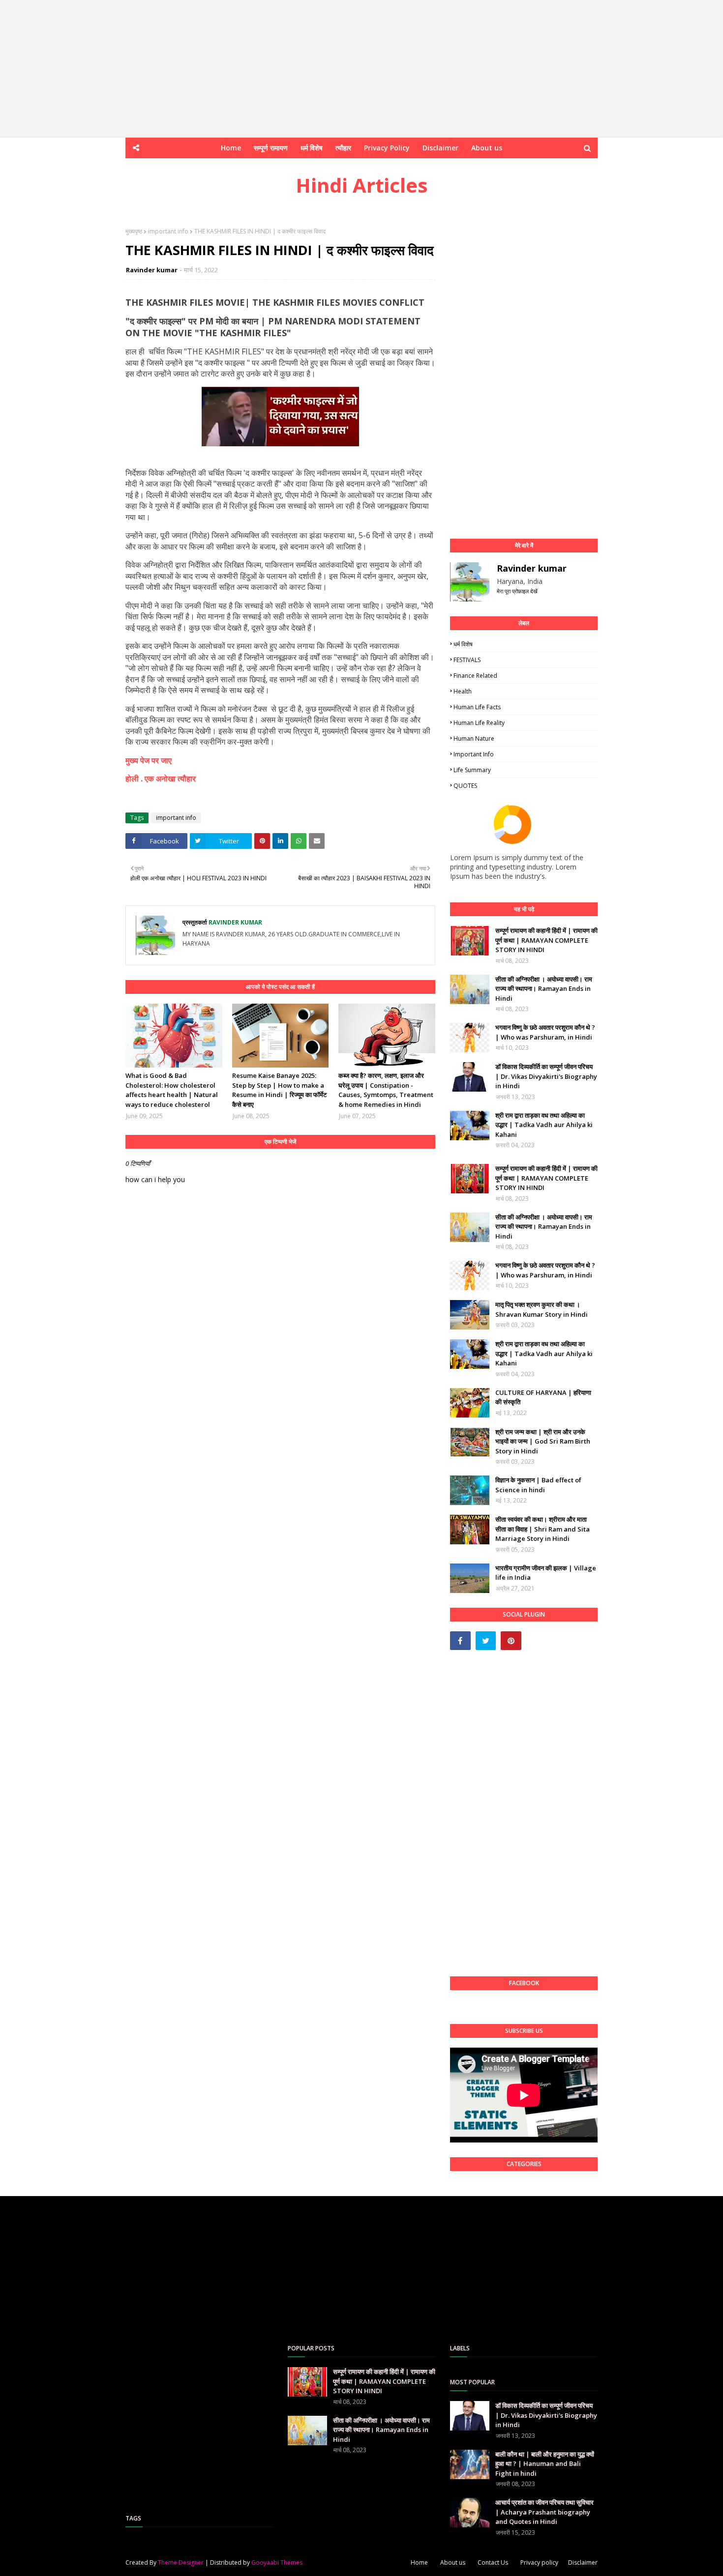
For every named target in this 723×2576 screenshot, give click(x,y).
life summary (472, 770)
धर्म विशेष (463, 644)
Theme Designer (181, 2562)
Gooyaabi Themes (277, 2562)
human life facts (477, 707)
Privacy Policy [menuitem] (387, 148)
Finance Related (475, 676)
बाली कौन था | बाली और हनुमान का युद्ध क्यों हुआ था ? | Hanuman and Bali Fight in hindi (545, 2464)
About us (453, 2562)
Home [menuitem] (231, 148)
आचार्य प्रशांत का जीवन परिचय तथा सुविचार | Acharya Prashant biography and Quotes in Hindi (544, 2512)
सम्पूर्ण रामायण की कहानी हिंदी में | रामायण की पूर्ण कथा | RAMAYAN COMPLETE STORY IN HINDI (546, 940)
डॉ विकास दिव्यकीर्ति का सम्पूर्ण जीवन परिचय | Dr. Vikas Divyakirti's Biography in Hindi (546, 1076)
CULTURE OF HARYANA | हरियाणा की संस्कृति (543, 1397)
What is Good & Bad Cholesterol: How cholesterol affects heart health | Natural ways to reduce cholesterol (172, 1090)
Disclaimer (583, 2562)
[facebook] (460, 1641)
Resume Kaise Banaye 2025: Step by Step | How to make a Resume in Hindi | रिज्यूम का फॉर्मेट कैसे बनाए (279, 1090)
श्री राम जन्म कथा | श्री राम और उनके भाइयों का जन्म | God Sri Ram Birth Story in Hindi (543, 1441)
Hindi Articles (362, 185)
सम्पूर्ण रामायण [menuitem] (271, 148)
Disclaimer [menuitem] (440, 148)
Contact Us (493, 2562)
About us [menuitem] (487, 148)
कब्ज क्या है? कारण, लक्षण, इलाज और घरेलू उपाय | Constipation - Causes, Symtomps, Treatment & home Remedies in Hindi (386, 1090)
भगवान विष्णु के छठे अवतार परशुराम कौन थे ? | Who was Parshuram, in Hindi (545, 1032)
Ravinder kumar (152, 270)
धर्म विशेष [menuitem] (312, 148)
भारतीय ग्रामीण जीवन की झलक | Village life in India (546, 1573)
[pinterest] (511, 1641)
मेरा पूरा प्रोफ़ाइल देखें (517, 591)
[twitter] (486, 1641)
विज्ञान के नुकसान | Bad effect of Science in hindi (538, 1485)
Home (419, 2562)
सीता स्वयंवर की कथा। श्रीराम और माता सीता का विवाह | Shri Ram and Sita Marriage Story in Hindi (542, 1529)
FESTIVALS (467, 660)
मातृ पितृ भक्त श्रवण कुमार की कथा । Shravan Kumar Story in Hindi (542, 1309)
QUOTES (465, 786)
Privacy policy (539, 2562)
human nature (474, 738)
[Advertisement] (295, 69)
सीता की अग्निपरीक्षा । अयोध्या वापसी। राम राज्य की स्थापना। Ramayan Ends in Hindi (544, 989)
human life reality (479, 723)
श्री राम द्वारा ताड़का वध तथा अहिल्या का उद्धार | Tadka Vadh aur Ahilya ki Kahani (544, 1125)
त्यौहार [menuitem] (343, 148)
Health (463, 691)
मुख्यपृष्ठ (134, 231)
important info (168, 231)
